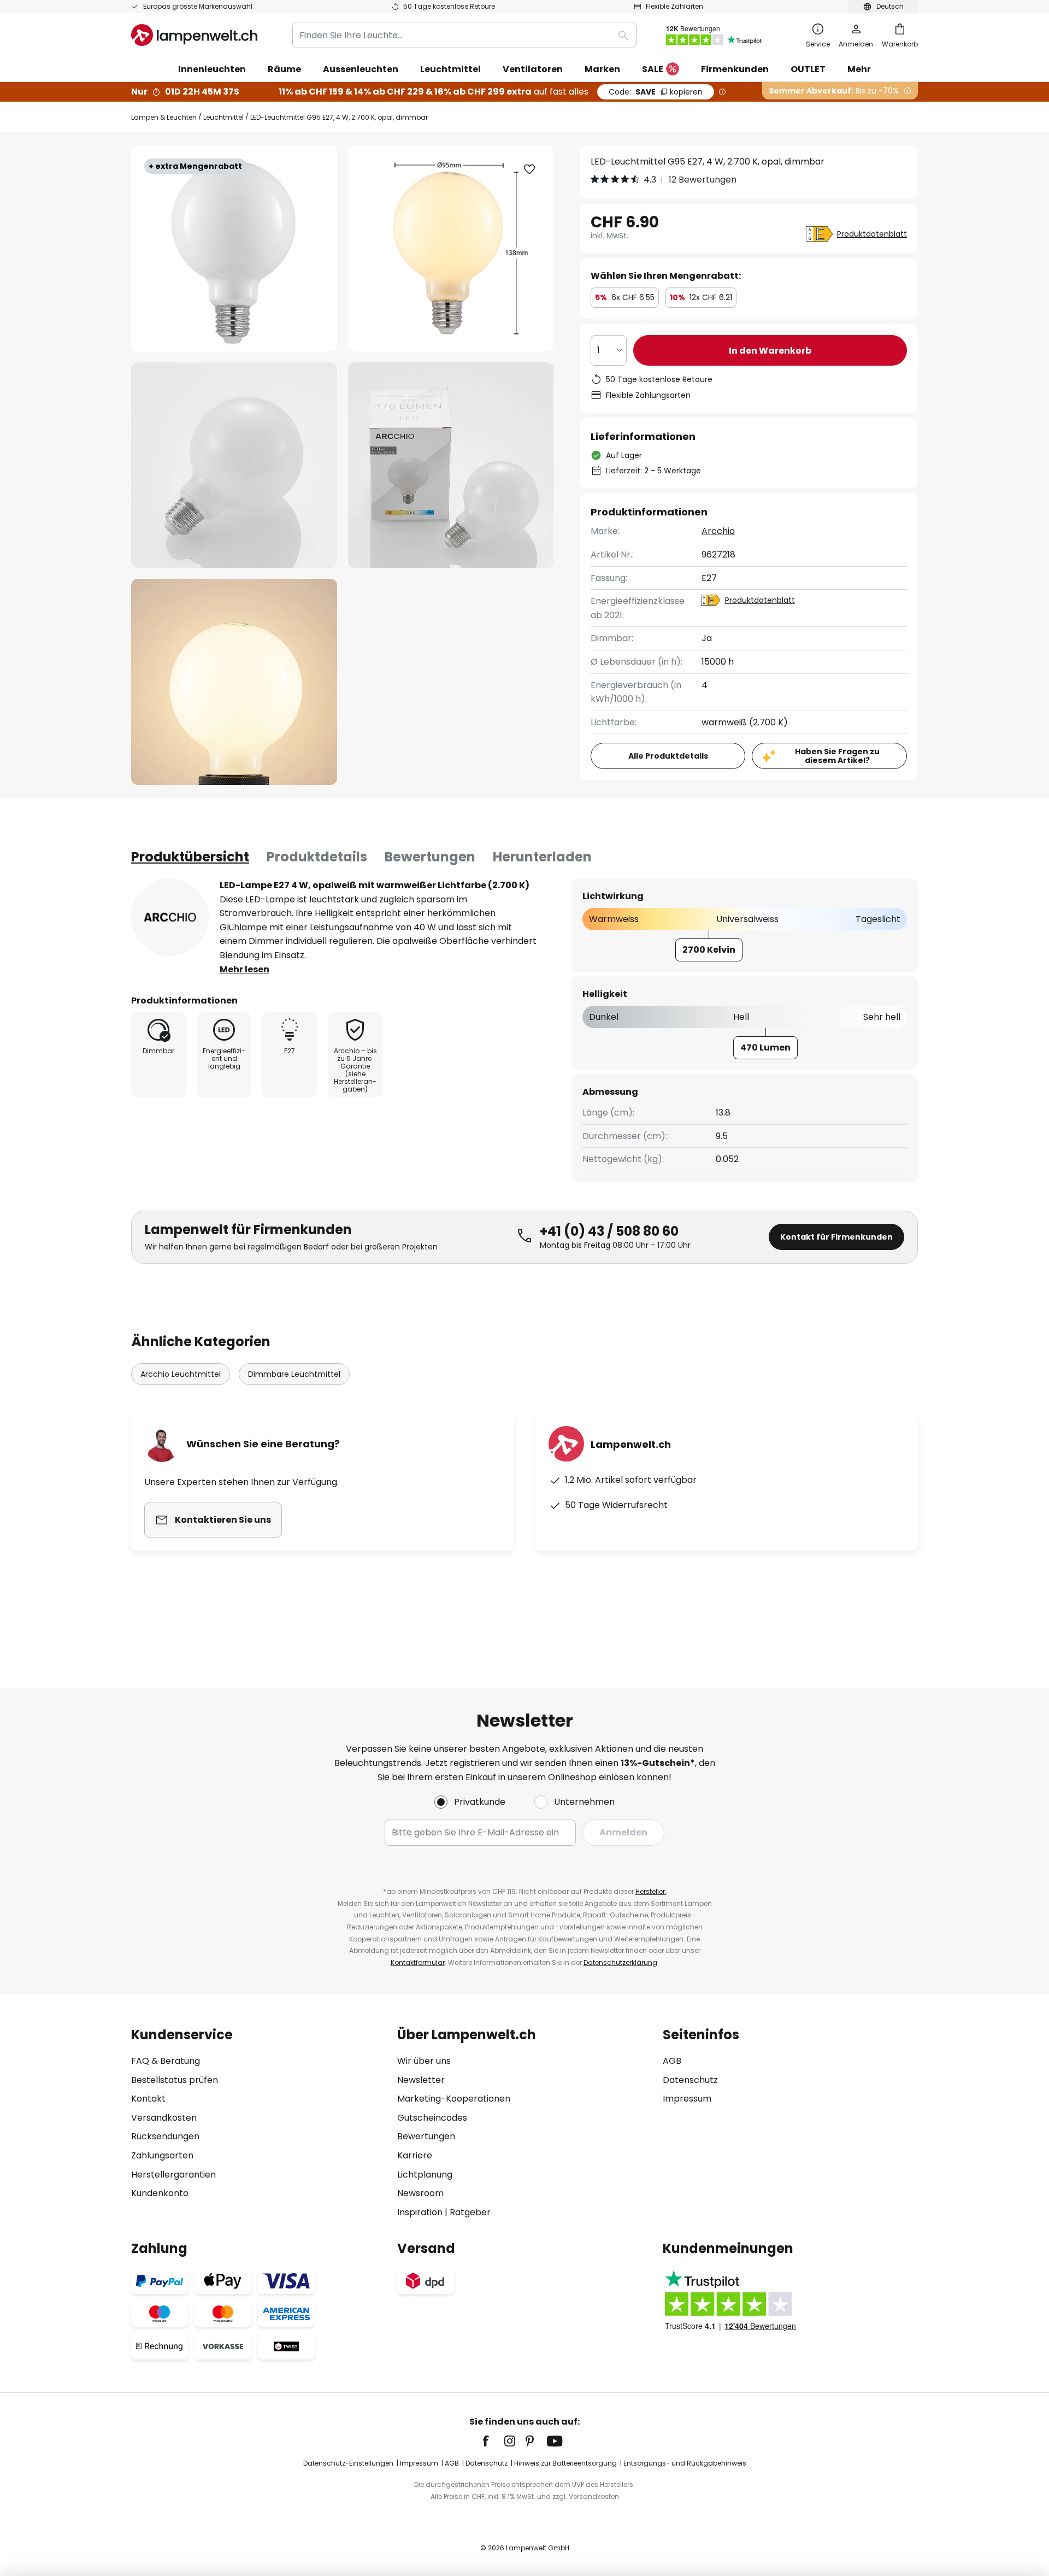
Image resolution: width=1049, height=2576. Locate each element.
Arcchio (718, 531)
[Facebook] (493, 2441)
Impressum (687, 2099)
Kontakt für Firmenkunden (836, 1237)
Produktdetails (317, 857)
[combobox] (464, 35)
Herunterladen (542, 857)
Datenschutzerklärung (620, 1962)
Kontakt (148, 2099)
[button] (234, 465)
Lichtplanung (425, 2175)
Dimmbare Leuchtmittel (294, 1374)
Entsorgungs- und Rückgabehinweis (685, 2463)
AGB (672, 2061)
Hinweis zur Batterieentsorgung (565, 2463)
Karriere (415, 2155)
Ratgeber (470, 2212)
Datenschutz (690, 2080)
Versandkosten (164, 2118)
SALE (653, 69)
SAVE (656, 92)
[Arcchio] (170, 917)
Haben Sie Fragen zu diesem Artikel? (837, 756)
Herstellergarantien (173, 2175)
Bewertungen (430, 857)
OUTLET (808, 69)
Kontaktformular (418, 1962)
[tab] (190, 857)
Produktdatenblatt (872, 234)
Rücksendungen (165, 2136)
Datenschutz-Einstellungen (348, 2463)
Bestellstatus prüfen (175, 2080)
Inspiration (420, 2212)
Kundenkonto (160, 2193)
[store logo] (194, 35)
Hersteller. (651, 1891)
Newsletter (421, 2080)
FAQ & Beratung (166, 2061)
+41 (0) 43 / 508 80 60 (609, 1231)
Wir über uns (424, 2061)
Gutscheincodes (432, 2118)
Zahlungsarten (162, 2155)
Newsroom (420, 2193)
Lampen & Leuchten (164, 117)
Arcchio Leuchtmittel (181, 1374)
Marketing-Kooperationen (454, 2099)
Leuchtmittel (223, 117)
